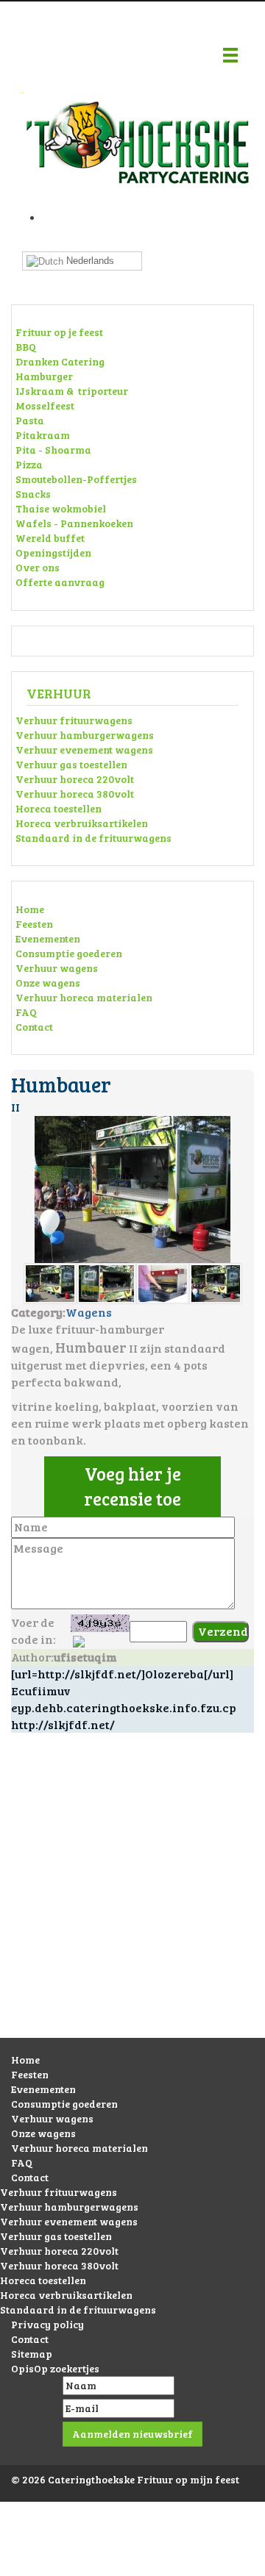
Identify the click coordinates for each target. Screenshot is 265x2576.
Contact (34, 1027)
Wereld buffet (50, 538)
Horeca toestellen (59, 808)
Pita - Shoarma (53, 450)
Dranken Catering (60, 361)
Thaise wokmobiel (61, 508)
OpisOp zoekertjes (55, 2368)
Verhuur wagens (57, 968)
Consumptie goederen (69, 953)
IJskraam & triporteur (72, 391)
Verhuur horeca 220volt (75, 779)
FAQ (26, 1012)
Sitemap (32, 2354)
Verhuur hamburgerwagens (85, 735)
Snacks (33, 494)
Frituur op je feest (59, 332)
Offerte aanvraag (60, 582)
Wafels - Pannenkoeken (74, 523)
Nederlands (89, 261)
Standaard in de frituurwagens (93, 838)
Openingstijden (53, 552)
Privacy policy (47, 2324)
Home (30, 909)
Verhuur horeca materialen (84, 997)
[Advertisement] (132, 1900)
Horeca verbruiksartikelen (82, 823)
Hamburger (44, 376)
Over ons (38, 567)
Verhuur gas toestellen (71, 764)
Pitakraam (43, 435)
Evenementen (48, 938)
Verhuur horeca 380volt (75, 794)
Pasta (30, 420)
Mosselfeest (45, 405)
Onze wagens (48, 983)
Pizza (29, 464)
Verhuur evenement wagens (84, 749)
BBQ (26, 347)
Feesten (34, 924)
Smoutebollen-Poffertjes (76, 479)
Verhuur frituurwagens (74, 720)
